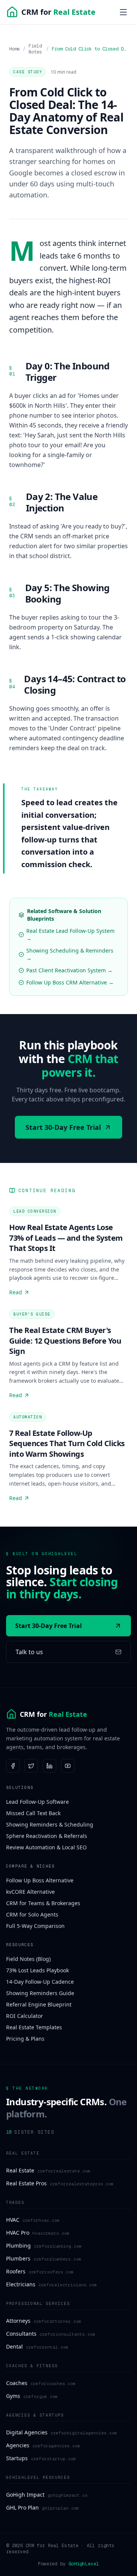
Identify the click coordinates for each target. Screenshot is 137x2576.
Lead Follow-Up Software (37, 1802)
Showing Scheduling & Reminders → (70, 954)
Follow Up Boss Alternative (40, 1880)
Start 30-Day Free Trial (63, 1127)
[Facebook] (13, 1766)
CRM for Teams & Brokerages (43, 1903)
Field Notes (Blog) (28, 1959)
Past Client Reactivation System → (69, 970)
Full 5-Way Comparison (35, 1926)
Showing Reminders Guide (40, 1993)
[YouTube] (68, 1766)
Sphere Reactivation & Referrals (47, 1836)
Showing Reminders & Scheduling (50, 1824)
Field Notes (35, 49)
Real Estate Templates (34, 2027)
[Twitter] (31, 1766)
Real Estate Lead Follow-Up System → (70, 935)
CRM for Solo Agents (32, 1914)
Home (14, 49)
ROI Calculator (25, 2016)
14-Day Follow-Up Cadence (40, 1982)
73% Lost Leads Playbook (37, 1970)
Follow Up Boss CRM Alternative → (70, 982)
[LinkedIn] (49, 1766)
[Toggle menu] (123, 12)
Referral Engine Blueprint (39, 2004)
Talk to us (29, 1652)
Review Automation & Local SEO (46, 1847)
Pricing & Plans (25, 2039)
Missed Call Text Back (33, 1813)
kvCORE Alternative (30, 1892)
